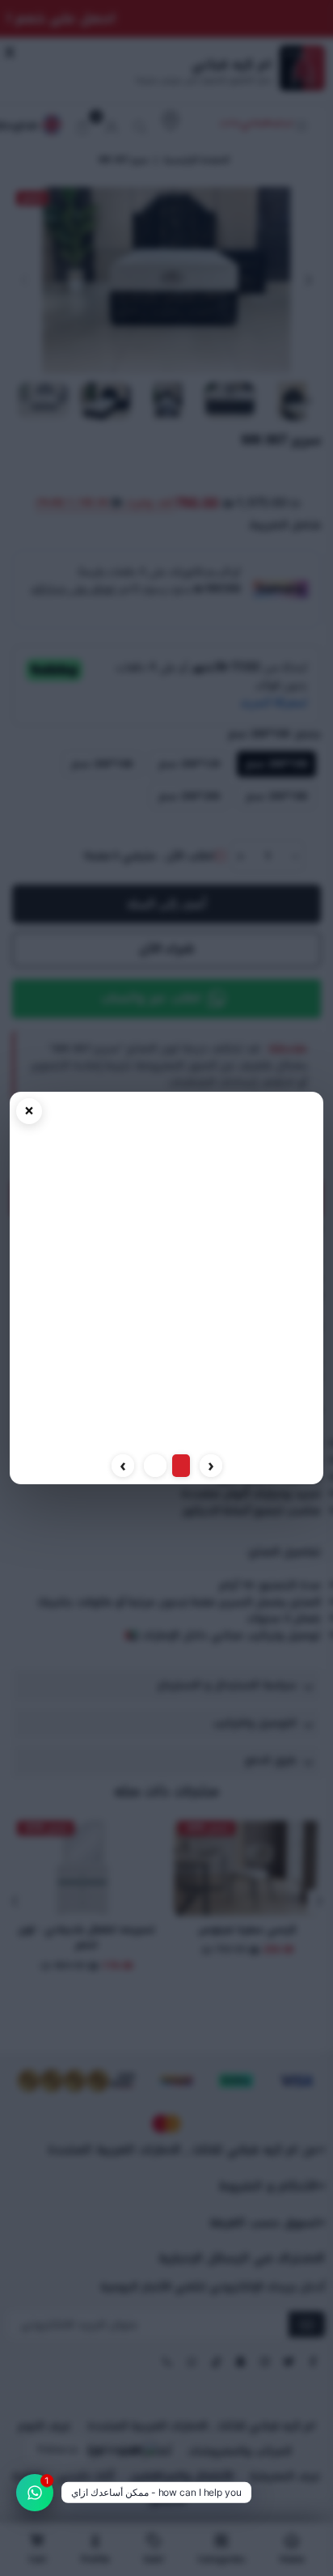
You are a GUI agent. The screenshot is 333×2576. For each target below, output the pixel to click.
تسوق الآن (167, 1431)
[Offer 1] (181, 1466)
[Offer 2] (155, 1466)
